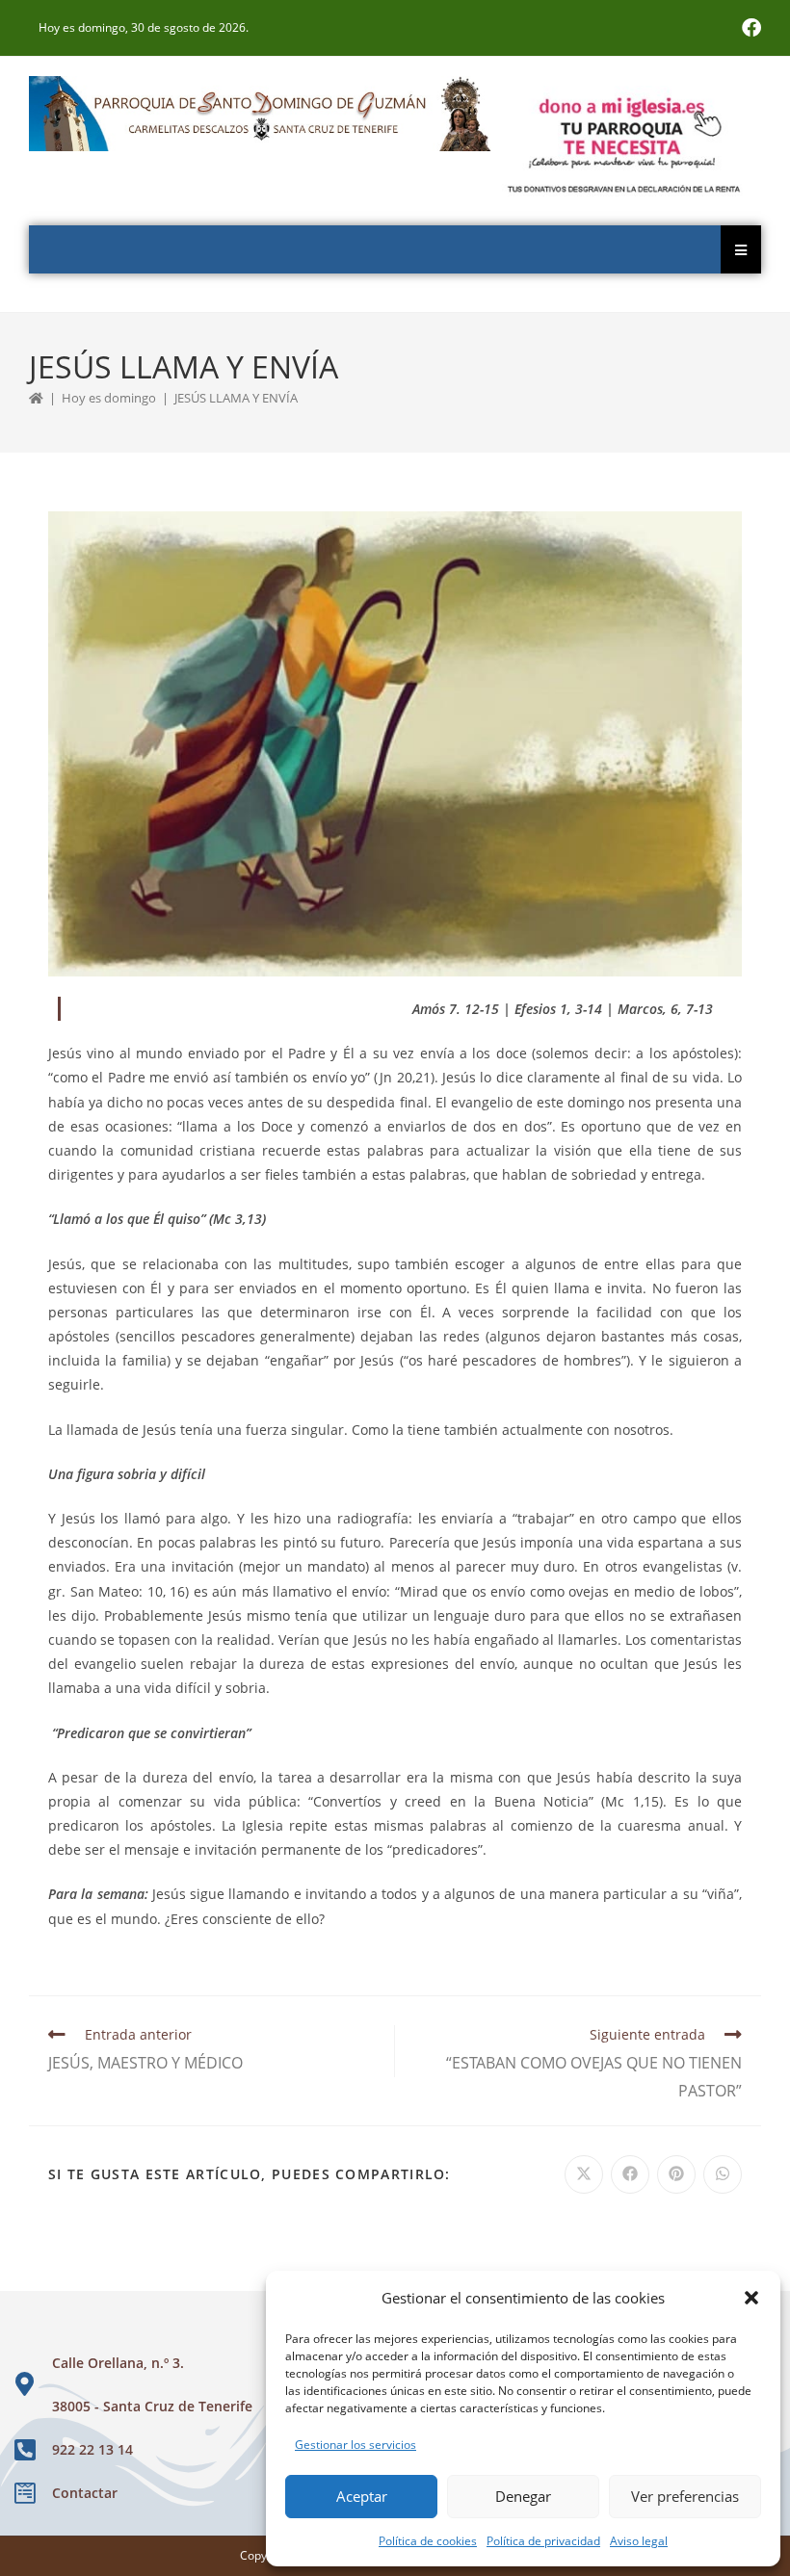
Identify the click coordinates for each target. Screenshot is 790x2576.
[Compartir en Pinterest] (676, 2174)
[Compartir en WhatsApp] (723, 2174)
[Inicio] (36, 398)
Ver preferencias (685, 2496)
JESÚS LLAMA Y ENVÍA (236, 398)
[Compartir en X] (584, 2174)
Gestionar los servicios (355, 2445)
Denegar (523, 2496)
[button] (751, 2298)
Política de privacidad (543, 2541)
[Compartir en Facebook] (630, 2174)
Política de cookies (428, 2541)
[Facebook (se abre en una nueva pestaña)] (749, 28)
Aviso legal (639, 2541)
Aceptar (362, 2496)
